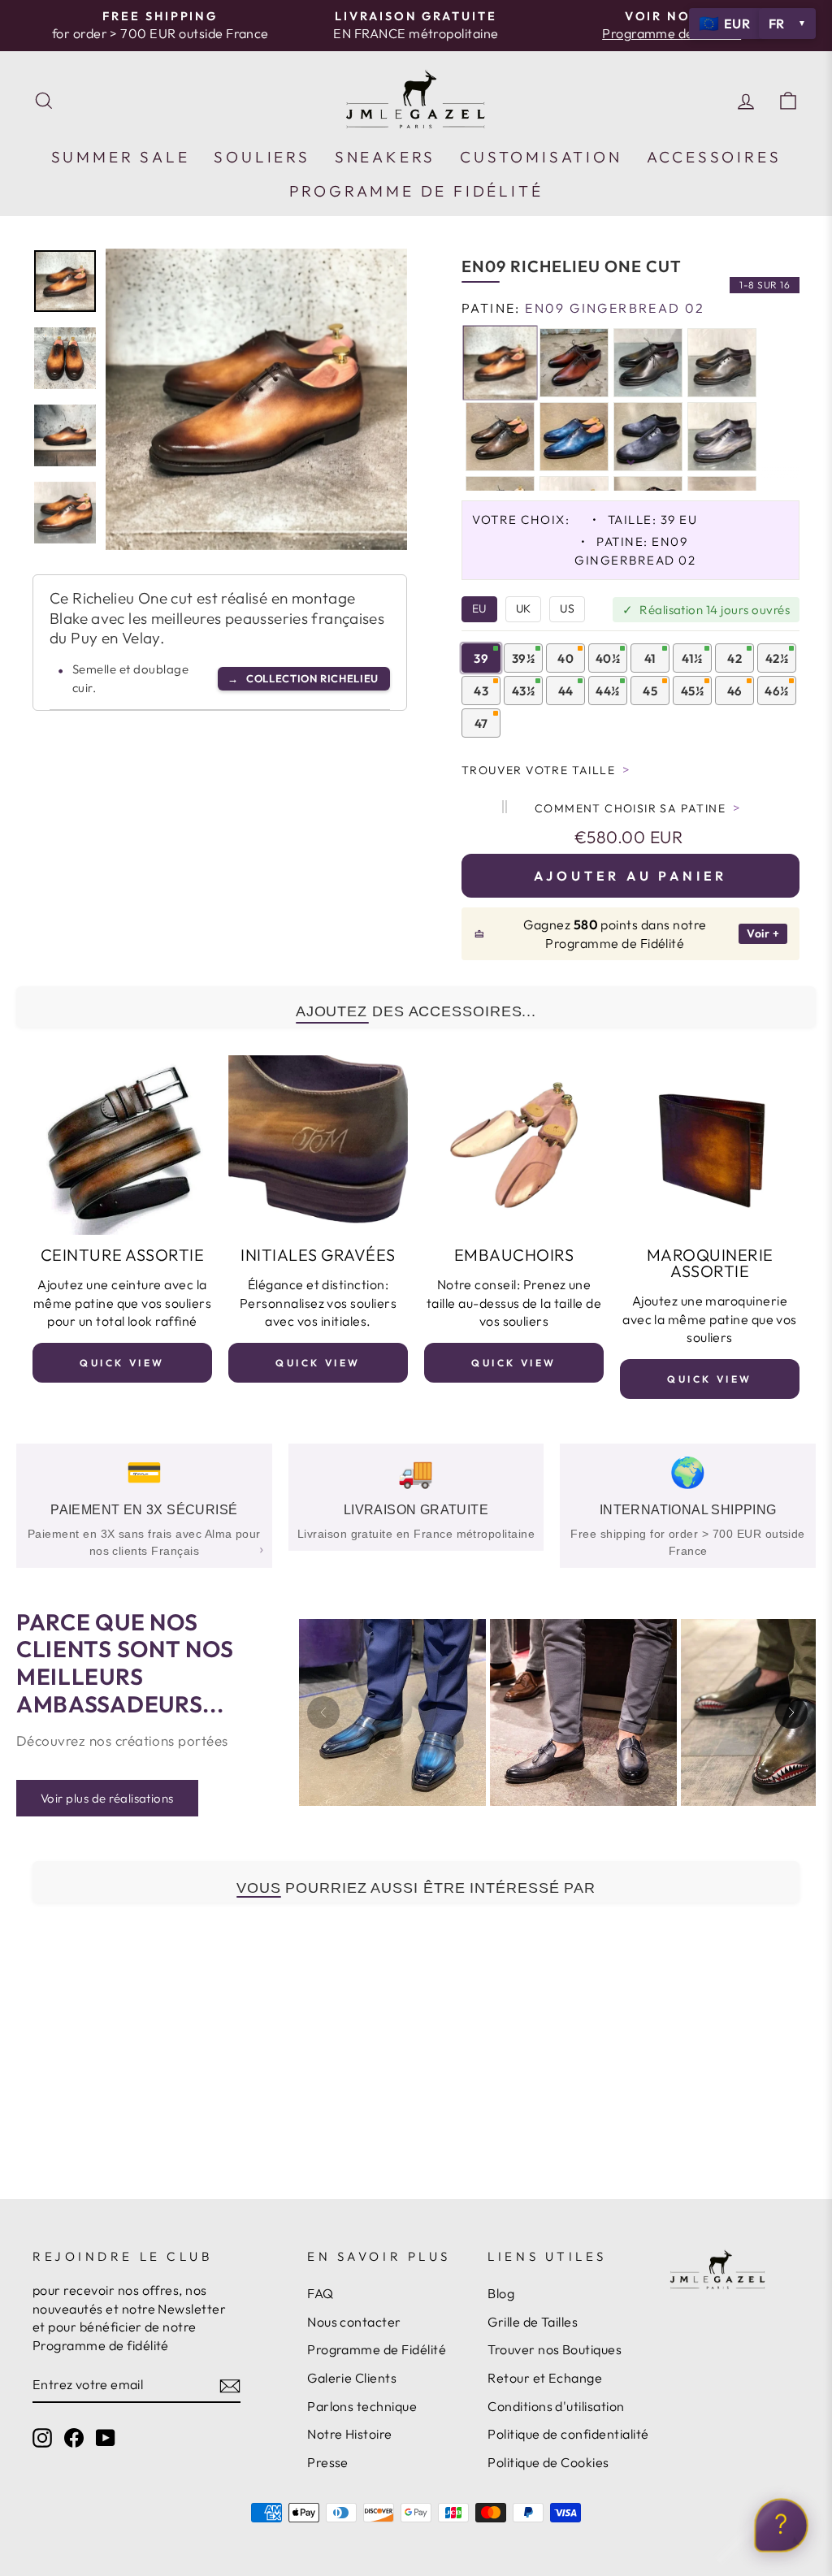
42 (734, 658)
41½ (692, 658)
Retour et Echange (545, 2378)
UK (524, 608)
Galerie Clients (352, 2378)
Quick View (122, 1363)
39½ (523, 658)
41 (650, 658)
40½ (608, 658)
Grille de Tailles (533, 2322)
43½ (523, 691)
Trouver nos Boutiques (555, 2349)
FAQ (320, 2293)
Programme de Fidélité (377, 2349)
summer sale (121, 157)
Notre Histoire (350, 2434)
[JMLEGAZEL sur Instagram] (42, 2437)
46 (735, 691)
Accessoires (714, 157)
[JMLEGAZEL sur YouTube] (106, 2437)
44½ (607, 691)
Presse (328, 2462)
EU (479, 608)
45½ (692, 691)
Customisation (541, 157)
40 (565, 658)
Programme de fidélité (416, 191)
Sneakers (385, 157)
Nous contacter (354, 2322)
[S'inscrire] (230, 2385)
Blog (501, 2293)
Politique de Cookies (548, 2462)
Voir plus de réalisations (107, 1798)
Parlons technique (362, 2406)
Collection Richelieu (303, 678)
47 (481, 723)
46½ (776, 691)
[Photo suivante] (791, 1712)
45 (650, 691)
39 (481, 658)
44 (566, 691)
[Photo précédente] (323, 1712)
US (567, 608)
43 (481, 691)
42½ (777, 658)
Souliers (262, 157)
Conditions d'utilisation (556, 2406)
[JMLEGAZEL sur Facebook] (74, 2437)
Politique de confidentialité (568, 2434)
